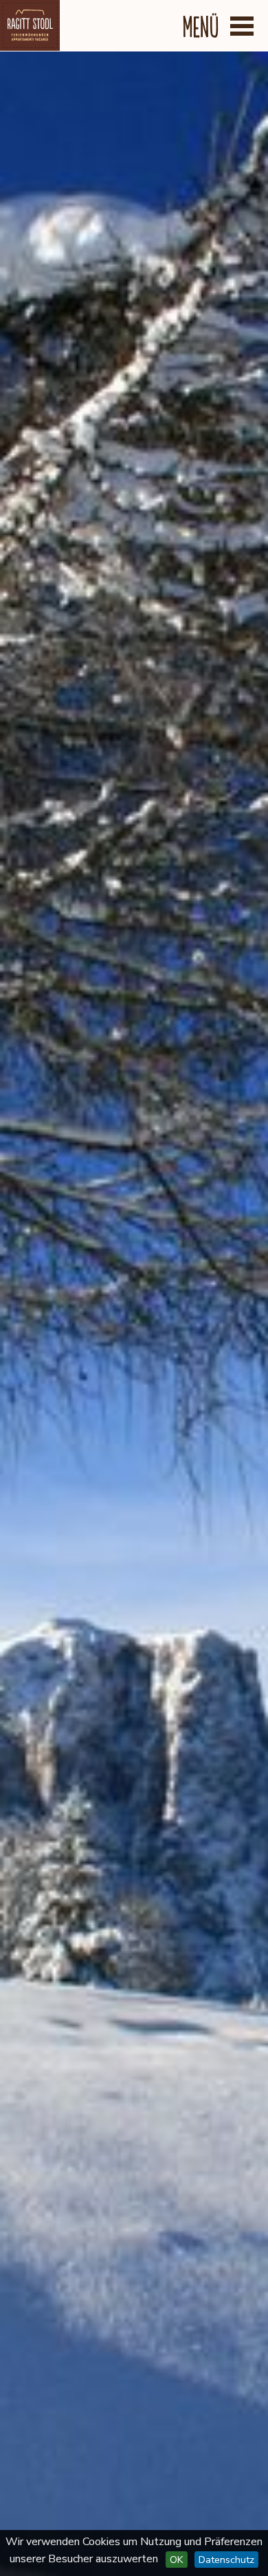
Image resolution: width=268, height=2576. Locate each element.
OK (177, 2560)
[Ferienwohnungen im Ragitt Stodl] (30, 25)
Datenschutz (226, 2560)
